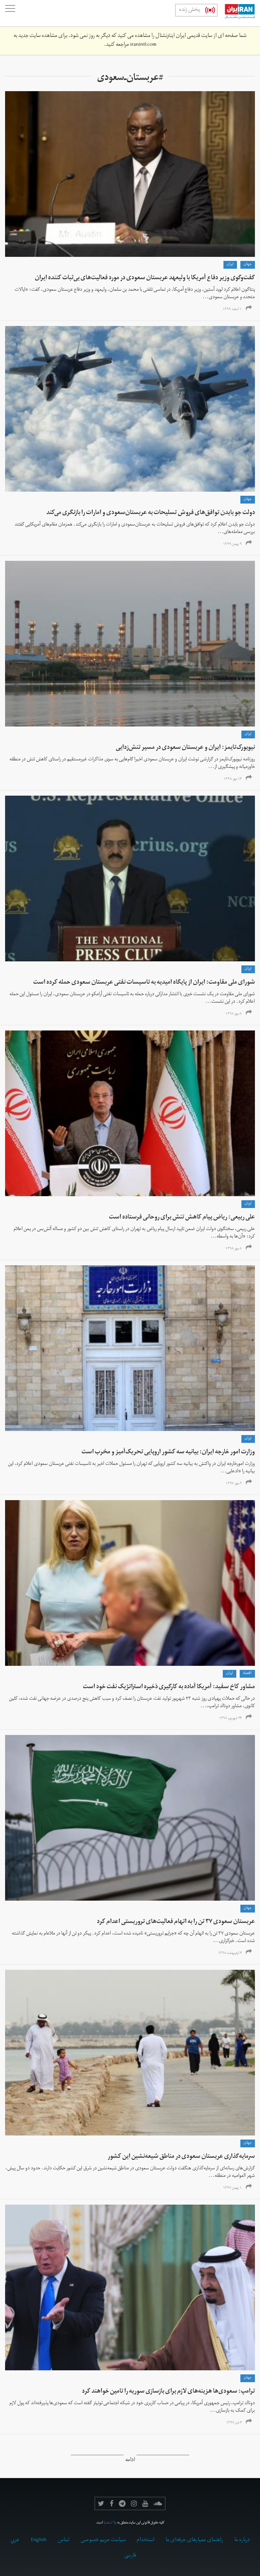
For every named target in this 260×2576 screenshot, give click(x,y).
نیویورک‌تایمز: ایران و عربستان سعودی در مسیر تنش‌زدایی (185, 748)
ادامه (130, 2461)
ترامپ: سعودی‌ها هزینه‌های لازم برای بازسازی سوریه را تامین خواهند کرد (168, 2392)
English (39, 2540)
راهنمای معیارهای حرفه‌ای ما (194, 2540)
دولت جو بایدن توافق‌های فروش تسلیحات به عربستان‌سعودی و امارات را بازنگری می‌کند (151, 513)
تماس (63, 2540)
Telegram (122, 2503)
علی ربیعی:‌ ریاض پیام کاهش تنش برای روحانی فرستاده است (182, 1218)
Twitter (101, 2503)
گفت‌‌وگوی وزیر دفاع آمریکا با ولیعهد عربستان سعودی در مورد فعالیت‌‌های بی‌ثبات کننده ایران (145, 278)
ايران (230, 265)
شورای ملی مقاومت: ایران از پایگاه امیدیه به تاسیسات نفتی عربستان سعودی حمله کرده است (144, 983)
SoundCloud (158, 2503)
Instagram (134, 2503)
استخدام (146, 2540)
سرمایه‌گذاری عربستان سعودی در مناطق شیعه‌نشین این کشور (181, 2157)
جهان (248, 265)
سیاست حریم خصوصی (103, 2540)
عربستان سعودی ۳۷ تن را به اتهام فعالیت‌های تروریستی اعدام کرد (176, 1922)
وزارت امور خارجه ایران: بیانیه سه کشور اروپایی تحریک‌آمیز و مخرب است (168, 1453)
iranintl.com (143, 45)
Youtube (145, 2503)
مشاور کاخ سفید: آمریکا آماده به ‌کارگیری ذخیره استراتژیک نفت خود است (169, 1687)
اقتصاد (247, 1674)
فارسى (130, 2556)
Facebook (112, 2503)
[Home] (236, 13)
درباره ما (242, 2540)
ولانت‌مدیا (110, 2523)
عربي (15, 2540)
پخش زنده (190, 10)
